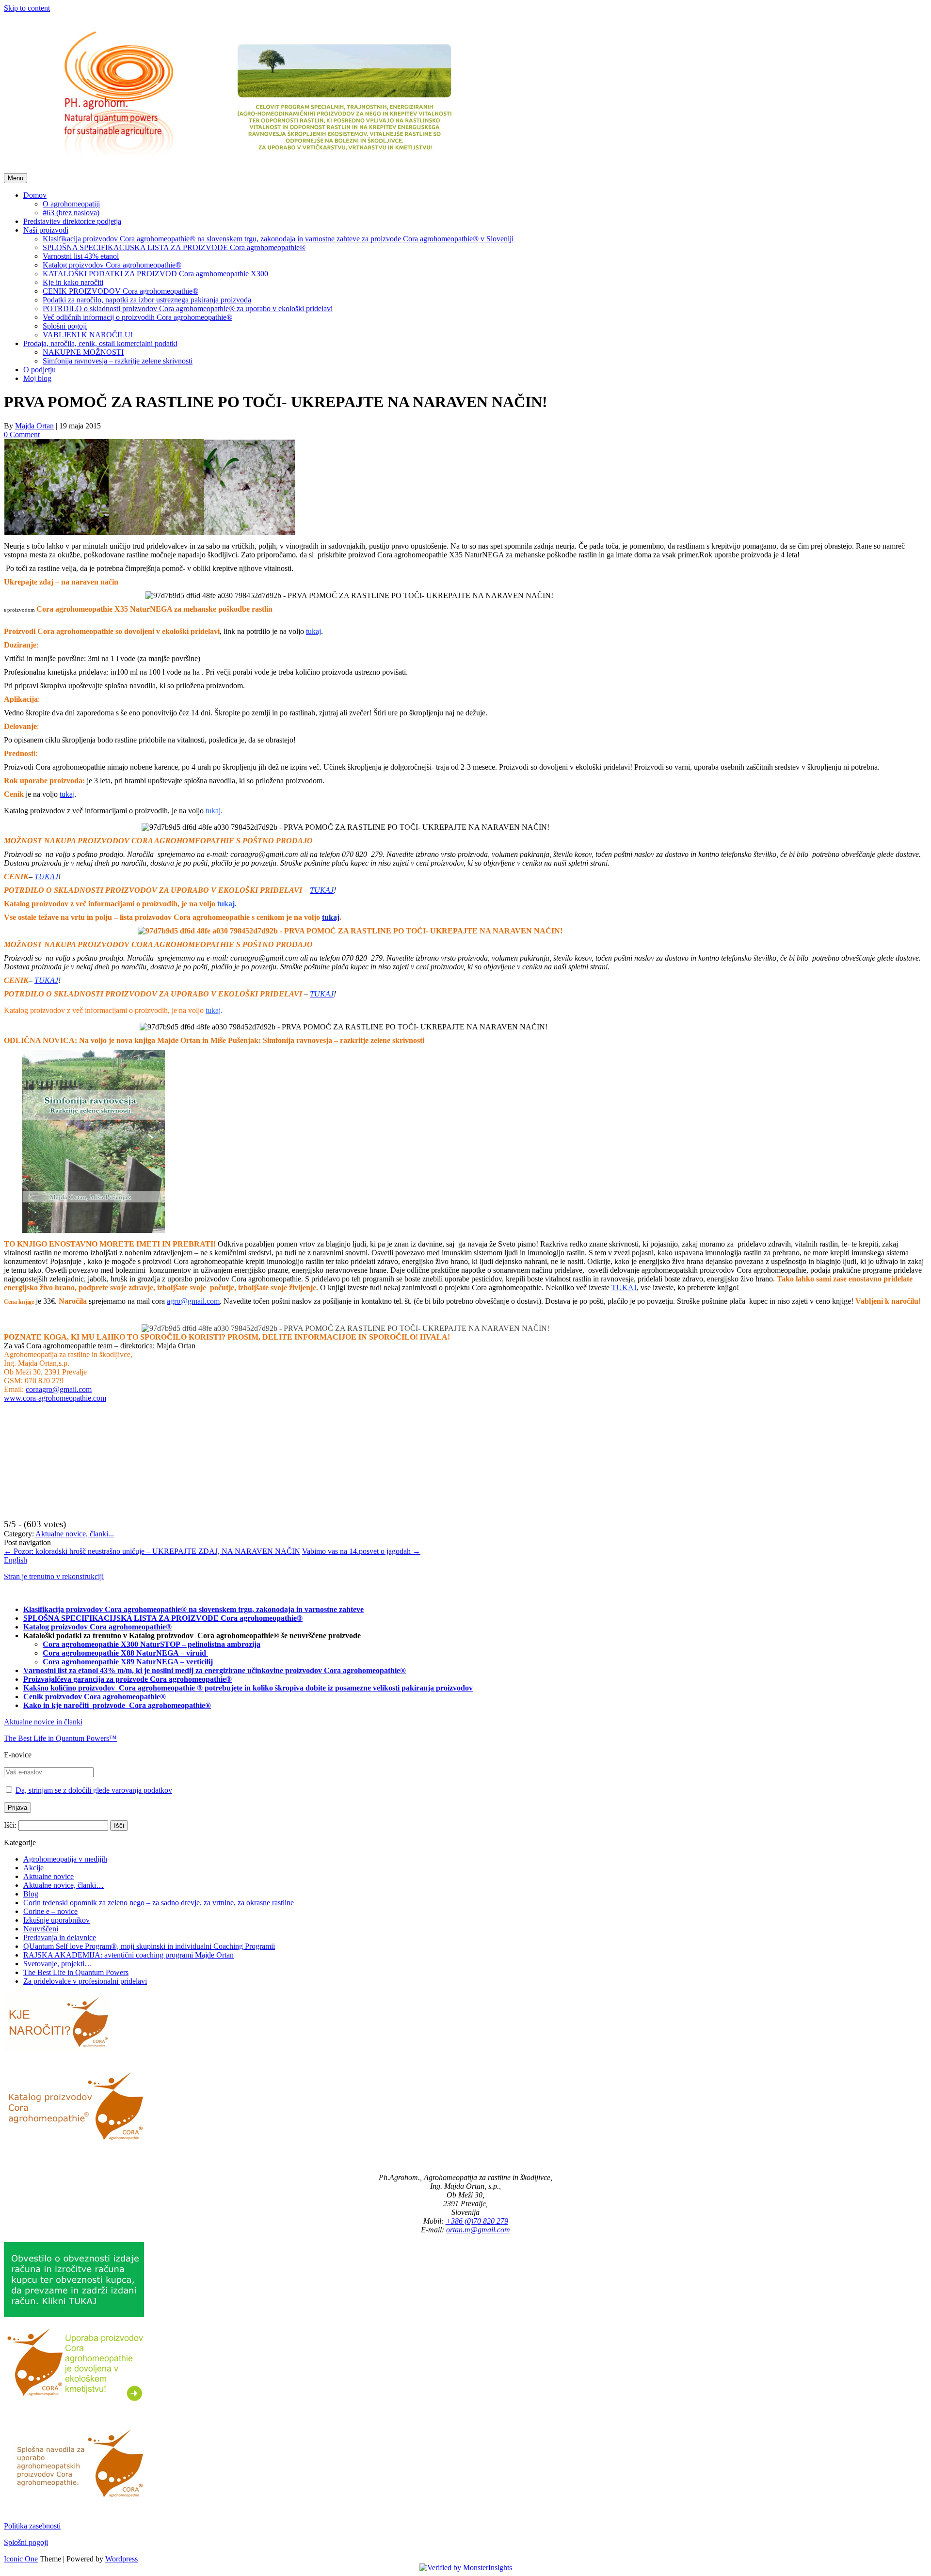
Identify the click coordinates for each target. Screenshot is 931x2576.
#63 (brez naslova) (71, 213)
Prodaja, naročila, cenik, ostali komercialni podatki (100, 343)
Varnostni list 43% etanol (81, 256)
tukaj (213, 811)
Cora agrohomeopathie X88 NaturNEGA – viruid (125, 1653)
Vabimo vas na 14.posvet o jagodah (361, 1551)
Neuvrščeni (41, 1929)
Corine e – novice (50, 1911)
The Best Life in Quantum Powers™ (60, 1738)
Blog (31, 1894)
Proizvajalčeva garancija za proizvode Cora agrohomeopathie (125, 1679)
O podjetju (40, 370)
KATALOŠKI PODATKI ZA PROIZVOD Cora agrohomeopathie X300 (155, 274)
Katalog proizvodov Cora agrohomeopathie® (112, 265)
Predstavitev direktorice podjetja (72, 221)
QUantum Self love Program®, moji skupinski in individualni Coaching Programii (149, 1946)
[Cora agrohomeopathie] (254, 168)
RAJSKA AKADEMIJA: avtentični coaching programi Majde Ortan (128, 1955)
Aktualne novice (48, 1876)
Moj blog (37, 378)
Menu (16, 178)
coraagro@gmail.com (59, 1389)
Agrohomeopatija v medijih (65, 1859)
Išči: (10, 1825)
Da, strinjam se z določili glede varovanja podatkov (94, 1790)
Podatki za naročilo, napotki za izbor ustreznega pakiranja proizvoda (147, 300)
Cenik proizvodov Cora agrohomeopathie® (95, 1697)
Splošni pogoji (65, 326)
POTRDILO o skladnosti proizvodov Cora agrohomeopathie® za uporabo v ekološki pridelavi (188, 308)
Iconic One (21, 2559)
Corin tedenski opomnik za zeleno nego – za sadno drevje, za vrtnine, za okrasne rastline (159, 1903)
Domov (35, 195)
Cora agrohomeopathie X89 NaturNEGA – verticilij (128, 1662)
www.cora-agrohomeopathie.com (55, 1398)
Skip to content (27, 8)
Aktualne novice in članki (43, 1722)
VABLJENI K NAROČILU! (88, 335)
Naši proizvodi (46, 230)
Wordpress (121, 2559)
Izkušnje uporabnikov (56, 1920)
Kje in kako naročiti (73, 282)
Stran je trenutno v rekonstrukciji (54, 1576)
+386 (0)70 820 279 (477, 2221)
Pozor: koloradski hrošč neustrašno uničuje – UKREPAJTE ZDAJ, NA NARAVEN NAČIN (152, 1551)
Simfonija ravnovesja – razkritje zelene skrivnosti (118, 361)
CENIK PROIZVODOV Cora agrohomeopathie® (120, 291)
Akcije (33, 1868)
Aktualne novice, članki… (64, 1885)
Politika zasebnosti (32, 2526)
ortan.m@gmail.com (478, 2230)
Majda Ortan (34, 426)
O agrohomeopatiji (71, 204)
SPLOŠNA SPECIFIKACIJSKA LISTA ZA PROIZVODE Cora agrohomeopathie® (174, 247)
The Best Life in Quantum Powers (76, 1972)
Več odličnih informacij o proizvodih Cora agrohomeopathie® (137, 317)
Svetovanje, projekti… (58, 1964)
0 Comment (22, 435)
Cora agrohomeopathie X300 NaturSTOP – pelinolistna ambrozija (152, 1644)
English (16, 1560)
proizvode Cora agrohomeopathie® (152, 1705)
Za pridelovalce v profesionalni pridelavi (85, 1981)
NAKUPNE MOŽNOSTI (83, 352)
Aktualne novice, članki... (75, 1534)
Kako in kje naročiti (57, 1705)
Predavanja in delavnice (60, 1937)
